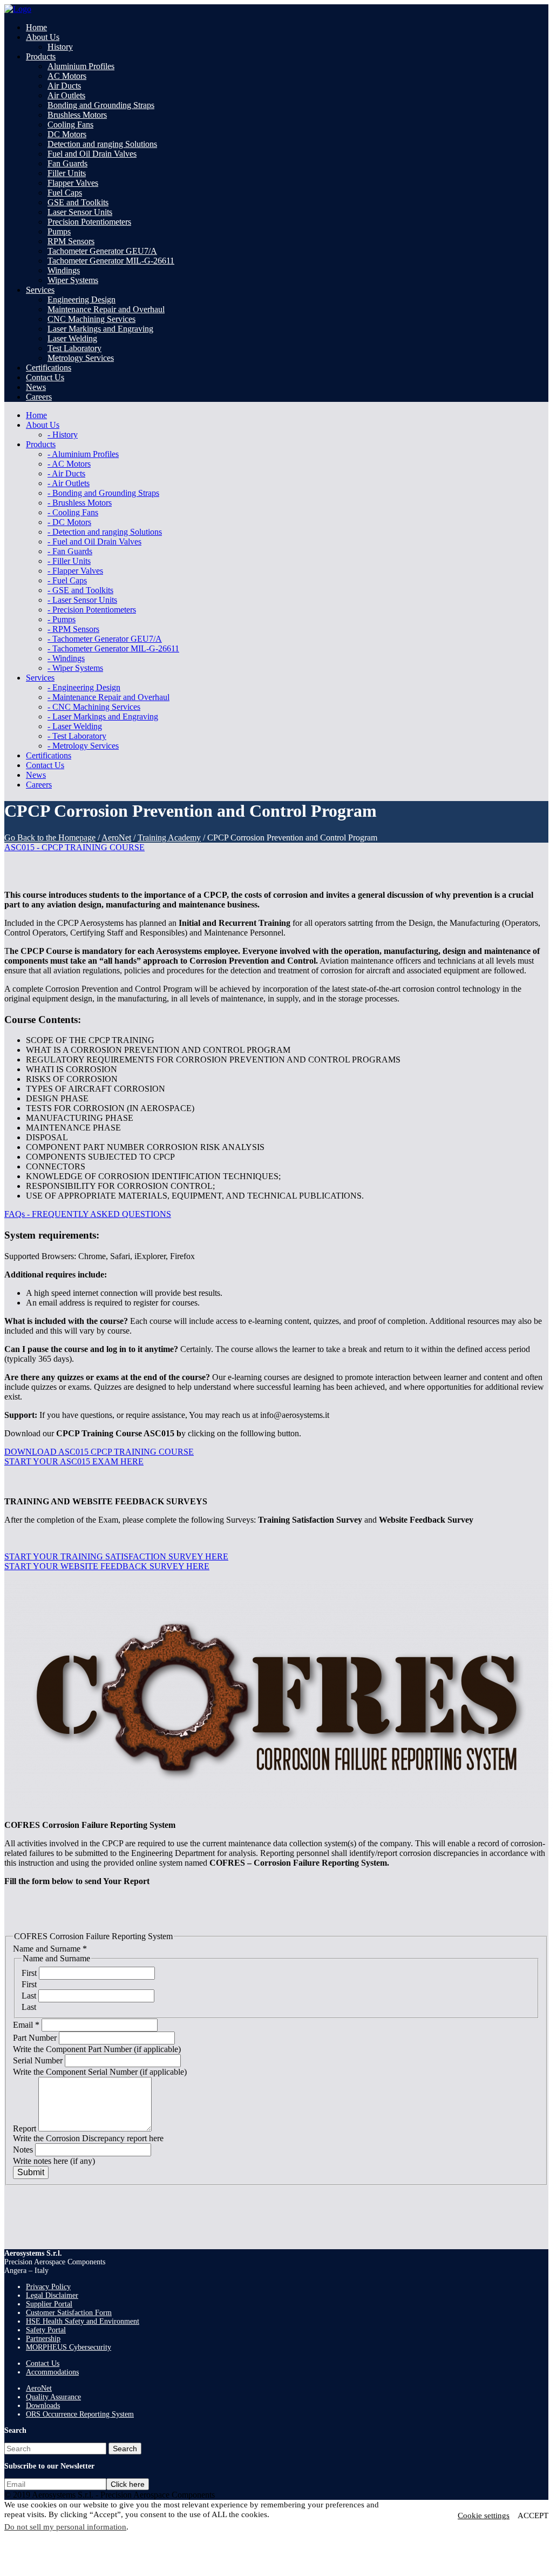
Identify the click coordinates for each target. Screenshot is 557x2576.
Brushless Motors (77, 115)
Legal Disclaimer (52, 2295)
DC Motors (67, 134)
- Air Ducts (66, 473)
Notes (24, 2150)
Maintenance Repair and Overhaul (106, 309)
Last (30, 1996)
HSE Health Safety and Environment (83, 2321)
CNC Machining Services (91, 319)
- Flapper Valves (75, 571)
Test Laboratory (74, 348)
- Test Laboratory (77, 736)
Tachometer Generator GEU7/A (102, 251)
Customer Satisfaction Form (69, 2313)
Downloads (43, 2406)
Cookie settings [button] (484, 2516)
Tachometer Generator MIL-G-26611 (111, 261)
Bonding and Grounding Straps (101, 105)
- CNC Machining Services (94, 707)
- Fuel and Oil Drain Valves (94, 542)
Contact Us (43, 2363)
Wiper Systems (73, 280)
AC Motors (67, 76)
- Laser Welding (75, 726)
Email (26, 2025)
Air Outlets (66, 95)
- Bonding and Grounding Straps (103, 493)
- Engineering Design (84, 687)
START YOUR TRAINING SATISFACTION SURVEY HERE (116, 1556)
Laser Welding (72, 338)
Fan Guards (67, 163)
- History (63, 435)
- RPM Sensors (73, 629)
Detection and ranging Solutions (102, 144)
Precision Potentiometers (89, 222)
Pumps (59, 231)
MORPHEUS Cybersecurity (69, 2347)
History (60, 47)
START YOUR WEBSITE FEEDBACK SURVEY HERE (107, 1566)
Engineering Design (81, 300)
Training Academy (169, 838)
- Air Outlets (69, 483)
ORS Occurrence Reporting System (80, 2414)
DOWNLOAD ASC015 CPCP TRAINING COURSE (99, 1452)
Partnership (43, 2339)
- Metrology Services (83, 746)
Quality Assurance (53, 2397)
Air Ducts (64, 86)
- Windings (66, 658)
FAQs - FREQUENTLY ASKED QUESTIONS (88, 1214)
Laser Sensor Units (80, 212)
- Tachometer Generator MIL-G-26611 (113, 648)
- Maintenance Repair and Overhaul (108, 697)
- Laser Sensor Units (82, 600)
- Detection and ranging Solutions (105, 532)
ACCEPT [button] (533, 2516)
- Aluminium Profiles (83, 454)
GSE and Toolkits (78, 202)
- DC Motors (69, 522)
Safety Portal (46, 2330)
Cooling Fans (70, 125)
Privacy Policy (48, 2287)
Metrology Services (81, 358)
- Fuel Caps (67, 580)
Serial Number (39, 2060)
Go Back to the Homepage (50, 838)
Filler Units (67, 173)
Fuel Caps (65, 193)
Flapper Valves (73, 183)
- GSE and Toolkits (80, 590)
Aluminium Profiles (81, 66)
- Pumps (62, 619)
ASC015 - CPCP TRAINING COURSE (74, 847)
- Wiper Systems (75, 668)
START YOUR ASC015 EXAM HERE (74, 1461)
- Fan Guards (70, 551)
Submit (31, 2172)
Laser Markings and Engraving (100, 329)
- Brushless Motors (80, 503)
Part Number (36, 2038)
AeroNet (116, 838)
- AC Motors (69, 464)
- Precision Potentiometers (92, 610)
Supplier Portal (49, 2304)
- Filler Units (69, 561)
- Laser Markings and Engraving (103, 717)
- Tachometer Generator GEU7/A (105, 639)
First (30, 1973)
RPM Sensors (71, 241)
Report (26, 2128)
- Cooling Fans (73, 512)
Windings (64, 270)
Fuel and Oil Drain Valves (92, 154)
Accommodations (52, 2372)
